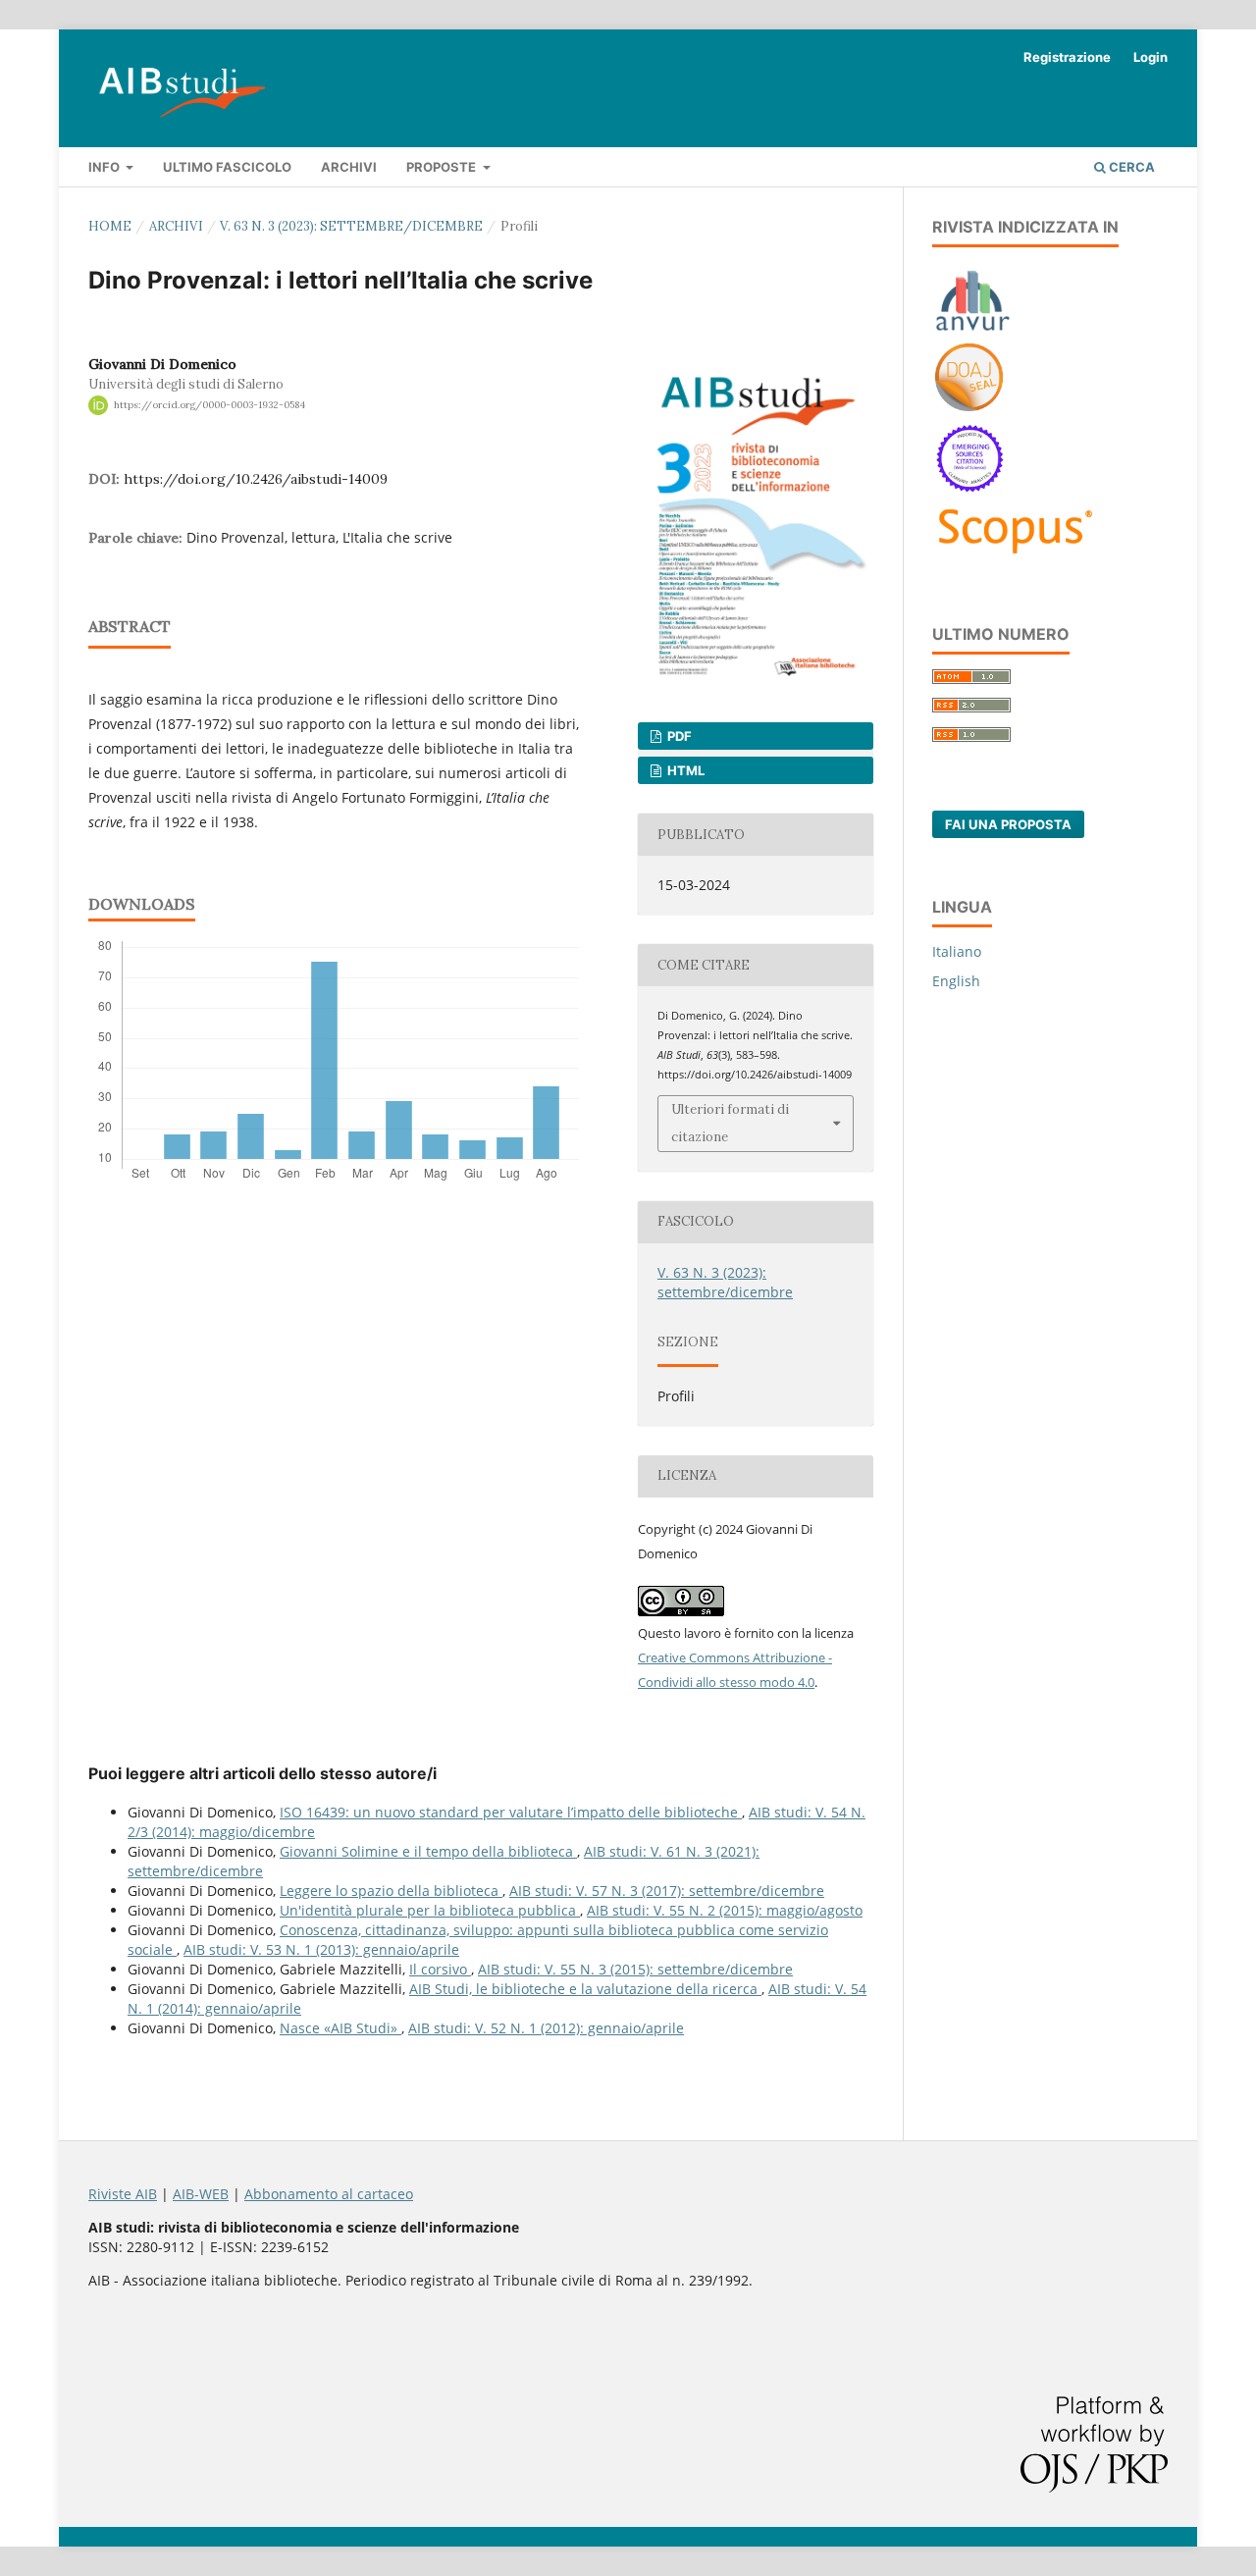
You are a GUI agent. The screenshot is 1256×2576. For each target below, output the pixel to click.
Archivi (349, 167)
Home (110, 226)
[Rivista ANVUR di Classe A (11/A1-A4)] (973, 330)
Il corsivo (440, 1969)
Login (1151, 57)
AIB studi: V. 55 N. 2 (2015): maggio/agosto (725, 1910)
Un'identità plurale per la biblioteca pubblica (430, 1910)
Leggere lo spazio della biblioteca (391, 1891)
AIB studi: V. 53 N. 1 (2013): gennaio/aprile (321, 1949)
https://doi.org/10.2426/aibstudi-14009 (256, 479)
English (956, 981)
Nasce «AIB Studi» (340, 2028)
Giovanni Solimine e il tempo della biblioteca (428, 1851)
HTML (684, 770)
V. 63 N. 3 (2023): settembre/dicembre (351, 226)
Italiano (957, 951)
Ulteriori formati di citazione (730, 1123)
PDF (678, 736)
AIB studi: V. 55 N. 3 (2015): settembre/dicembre (635, 1969)
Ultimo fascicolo (227, 167)
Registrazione (1067, 57)
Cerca (1130, 167)
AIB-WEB (201, 2194)
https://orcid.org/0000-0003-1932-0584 (209, 405)
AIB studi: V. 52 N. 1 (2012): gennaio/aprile (546, 2028)
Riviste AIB (123, 2194)
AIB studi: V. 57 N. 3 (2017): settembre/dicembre (667, 1891)
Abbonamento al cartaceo (329, 2194)
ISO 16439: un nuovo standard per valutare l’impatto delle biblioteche (511, 1812)
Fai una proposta (1008, 824)
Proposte (443, 167)
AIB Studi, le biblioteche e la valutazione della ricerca (585, 1989)
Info (105, 167)
